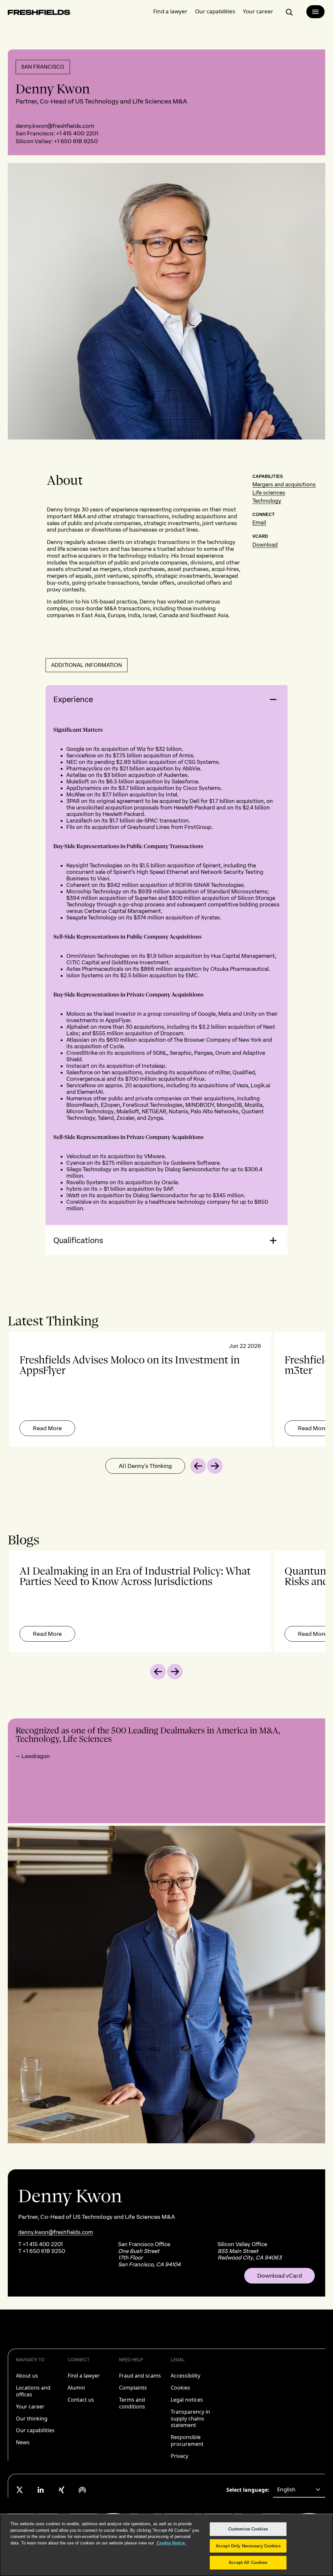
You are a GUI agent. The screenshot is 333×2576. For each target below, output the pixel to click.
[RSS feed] (82, 2490)
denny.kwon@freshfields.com (55, 126)
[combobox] (299, 2490)
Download (265, 545)
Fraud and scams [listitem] (140, 2376)
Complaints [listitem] (133, 2388)
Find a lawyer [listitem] (84, 2376)
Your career (258, 11)
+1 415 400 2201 (77, 133)
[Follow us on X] (20, 2490)
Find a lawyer (170, 11)
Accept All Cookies (248, 2562)
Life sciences (269, 493)
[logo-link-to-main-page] (39, 14)
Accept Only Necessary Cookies (248, 2546)
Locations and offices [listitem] (33, 2391)
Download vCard (280, 2276)
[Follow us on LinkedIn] (41, 2490)
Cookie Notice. (171, 2543)
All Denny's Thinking (145, 1466)
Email (259, 522)
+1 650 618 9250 (76, 141)
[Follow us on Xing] (61, 2490)
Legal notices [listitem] (187, 2400)
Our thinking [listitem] (32, 2419)
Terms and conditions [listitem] (132, 2403)
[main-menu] (315, 12)
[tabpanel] (166, 1389)
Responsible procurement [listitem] (187, 2440)
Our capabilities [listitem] (35, 2430)
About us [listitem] (27, 2376)
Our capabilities (215, 11)
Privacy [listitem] (180, 2456)
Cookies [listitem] (180, 2388)
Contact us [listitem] (81, 2400)
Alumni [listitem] (76, 2388)
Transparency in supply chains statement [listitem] (190, 2419)
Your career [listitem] (30, 2407)
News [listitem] (23, 2442)
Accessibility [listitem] (186, 2376)
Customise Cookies (248, 2529)
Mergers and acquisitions (284, 484)
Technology (267, 501)
